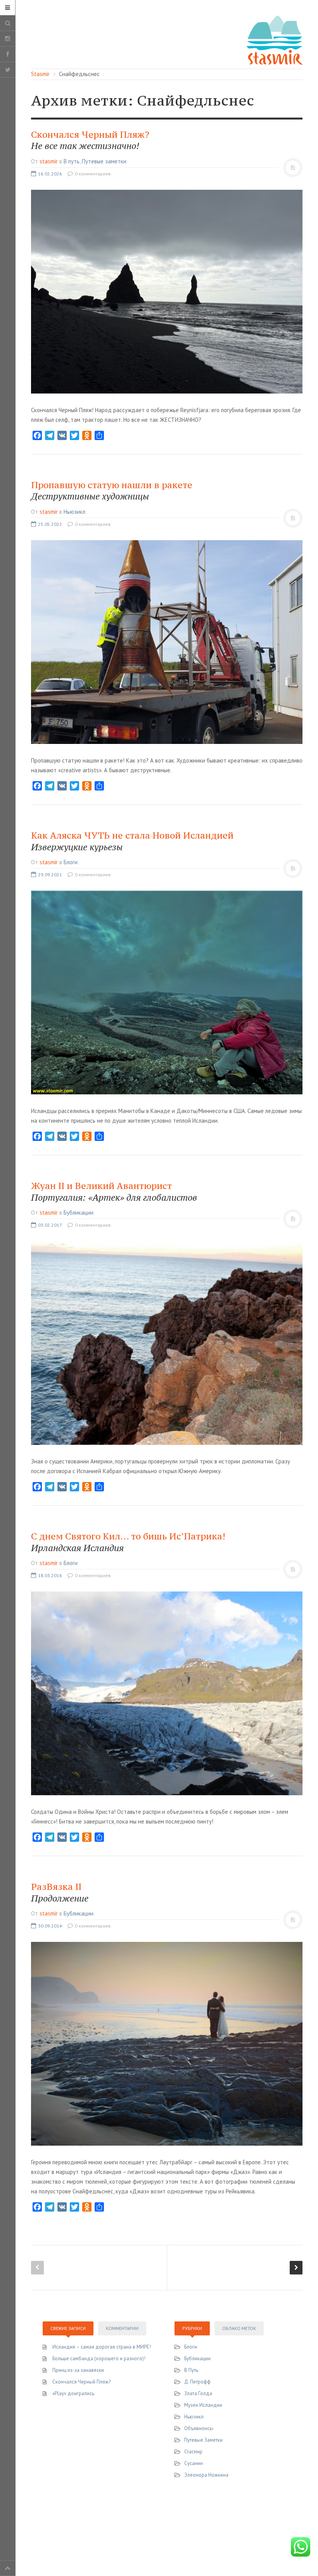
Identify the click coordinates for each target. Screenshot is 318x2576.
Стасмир (193, 2452)
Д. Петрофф (197, 2382)
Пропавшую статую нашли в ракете (112, 491)
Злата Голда (198, 2393)
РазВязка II (60, 1892)
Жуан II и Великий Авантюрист (114, 1192)
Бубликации (79, 1213)
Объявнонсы (199, 2428)
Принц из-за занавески (78, 2370)
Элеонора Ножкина (206, 2475)
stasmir (49, 161)
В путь (72, 161)
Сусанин (194, 2463)
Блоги (71, 862)
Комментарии (122, 2328)
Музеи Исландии (203, 2405)
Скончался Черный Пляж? (90, 140)
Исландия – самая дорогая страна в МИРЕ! (102, 2347)
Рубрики (192, 2328)
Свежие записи (68, 2328)
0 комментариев (92, 174)
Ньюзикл (74, 512)
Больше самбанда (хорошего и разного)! (99, 2358)
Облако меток (239, 2328)
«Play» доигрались (73, 2393)
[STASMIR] (275, 39)
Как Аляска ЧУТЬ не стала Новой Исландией (132, 841)
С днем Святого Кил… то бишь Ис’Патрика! (128, 1542)
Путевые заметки (104, 161)
